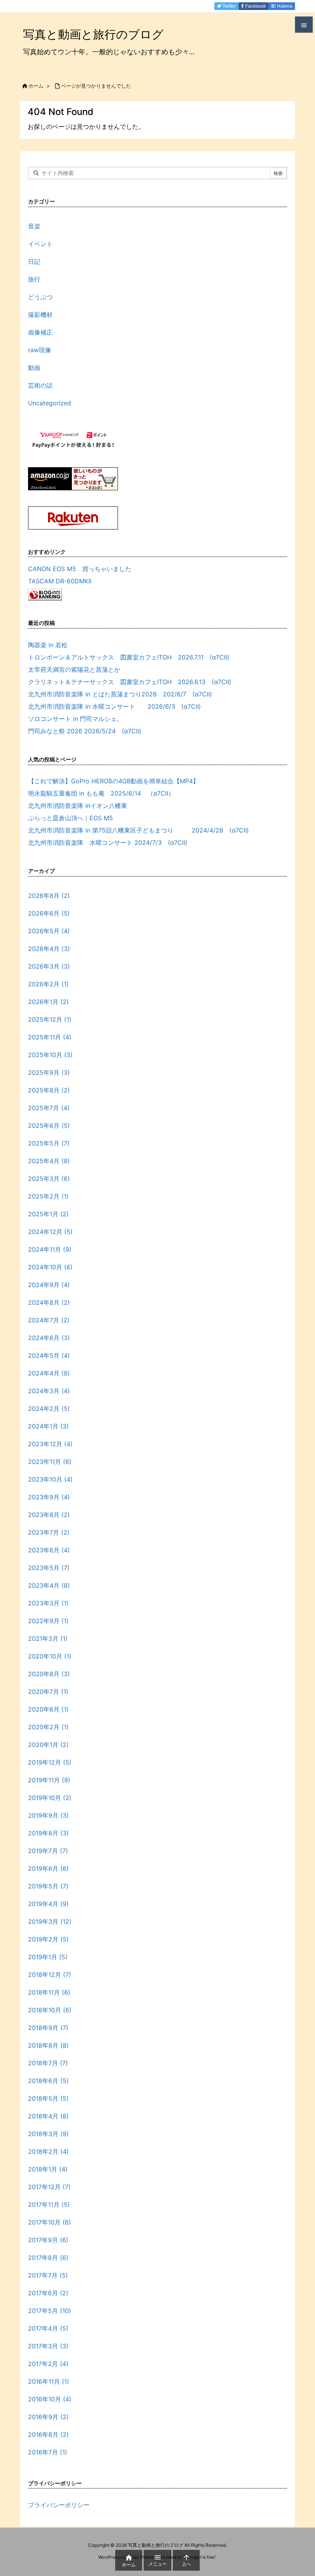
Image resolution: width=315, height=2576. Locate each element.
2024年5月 (49, 1355)
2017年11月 (49, 2205)
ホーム (36, 86)
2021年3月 (48, 1639)
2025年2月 (48, 1196)
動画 (34, 368)
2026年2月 (48, 984)
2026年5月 (49, 931)
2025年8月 (49, 1090)
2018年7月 (48, 2063)
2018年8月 (48, 2045)
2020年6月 (48, 1709)
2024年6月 (49, 1338)
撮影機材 (40, 315)
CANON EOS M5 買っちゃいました (80, 569)
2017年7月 (48, 2275)
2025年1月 (48, 1214)
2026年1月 (48, 1002)
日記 (34, 261)
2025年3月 (49, 1179)
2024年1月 (48, 1426)
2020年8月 (49, 1674)
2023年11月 (50, 1462)
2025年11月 (50, 1037)
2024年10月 (50, 1267)
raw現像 (40, 350)
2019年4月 (48, 1904)
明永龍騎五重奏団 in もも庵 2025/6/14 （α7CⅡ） (101, 793)
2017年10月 (50, 2222)
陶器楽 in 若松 (48, 645)
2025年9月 (49, 1072)
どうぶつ (40, 297)
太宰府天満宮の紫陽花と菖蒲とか (74, 669)
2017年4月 (48, 2328)
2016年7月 (48, 2452)
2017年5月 (50, 2311)
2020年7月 (48, 1692)
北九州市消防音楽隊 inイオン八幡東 (78, 806)
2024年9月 (49, 1285)
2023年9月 (49, 1497)
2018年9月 (48, 2028)
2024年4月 (49, 1373)
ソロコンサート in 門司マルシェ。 (75, 719)
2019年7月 (48, 1851)
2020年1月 (48, 1745)
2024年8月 (49, 1302)
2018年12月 (50, 1975)
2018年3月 (48, 2134)
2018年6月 (48, 2081)
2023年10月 (50, 1479)
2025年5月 (49, 1143)
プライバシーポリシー (59, 2505)
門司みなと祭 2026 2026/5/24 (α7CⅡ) (85, 731)
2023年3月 (48, 1603)
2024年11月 (50, 1249)
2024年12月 (50, 1232)
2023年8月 (49, 1515)
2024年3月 (49, 1391)
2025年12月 (50, 1019)
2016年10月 (50, 2399)
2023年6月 (49, 1550)
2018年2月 (48, 2151)
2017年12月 (49, 2187)
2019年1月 (48, 1957)
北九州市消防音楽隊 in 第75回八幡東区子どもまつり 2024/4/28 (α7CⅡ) (138, 830)
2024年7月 (49, 1320)
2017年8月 (48, 2258)
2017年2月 (48, 2364)
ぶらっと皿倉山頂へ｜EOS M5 (70, 818)
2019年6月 (48, 1868)
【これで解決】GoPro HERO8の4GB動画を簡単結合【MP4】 (114, 781)
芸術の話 (40, 385)
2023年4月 (49, 1585)
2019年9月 (48, 1815)
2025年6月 (49, 1126)
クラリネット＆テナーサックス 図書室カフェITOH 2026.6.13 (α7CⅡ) (130, 682)
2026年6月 (49, 913)
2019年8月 (48, 1833)
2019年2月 (48, 1939)
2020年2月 (48, 1727)
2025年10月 (50, 1055)
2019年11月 (49, 1780)
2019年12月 (50, 1762)
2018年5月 (48, 2098)
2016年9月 (48, 2417)
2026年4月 (49, 949)
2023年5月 (49, 1568)
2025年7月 (49, 1108)
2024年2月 (49, 1409)
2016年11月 (49, 2381)
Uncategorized (50, 403)
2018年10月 (50, 2010)
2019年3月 (50, 1922)
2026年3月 (49, 966)
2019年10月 (50, 1798)
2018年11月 (49, 1992)
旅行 (34, 279)
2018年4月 (48, 2116)
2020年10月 (50, 1656)
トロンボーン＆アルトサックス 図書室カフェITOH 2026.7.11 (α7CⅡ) (129, 657)
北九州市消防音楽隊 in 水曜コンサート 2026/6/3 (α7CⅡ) (114, 706)
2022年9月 (48, 1621)
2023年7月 (49, 1532)
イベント (40, 244)
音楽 (34, 226)
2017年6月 (48, 2293)
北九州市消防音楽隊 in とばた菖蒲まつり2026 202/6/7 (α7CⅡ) (120, 694)
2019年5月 (48, 1886)
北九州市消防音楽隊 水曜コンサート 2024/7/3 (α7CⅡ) (111, 843)
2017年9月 (48, 2240)
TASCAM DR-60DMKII (60, 581)
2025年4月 (49, 1161)
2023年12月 (50, 1444)
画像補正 (40, 332)
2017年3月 (48, 2346)
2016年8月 (48, 2434)
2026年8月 (49, 896)
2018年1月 (48, 2169)
